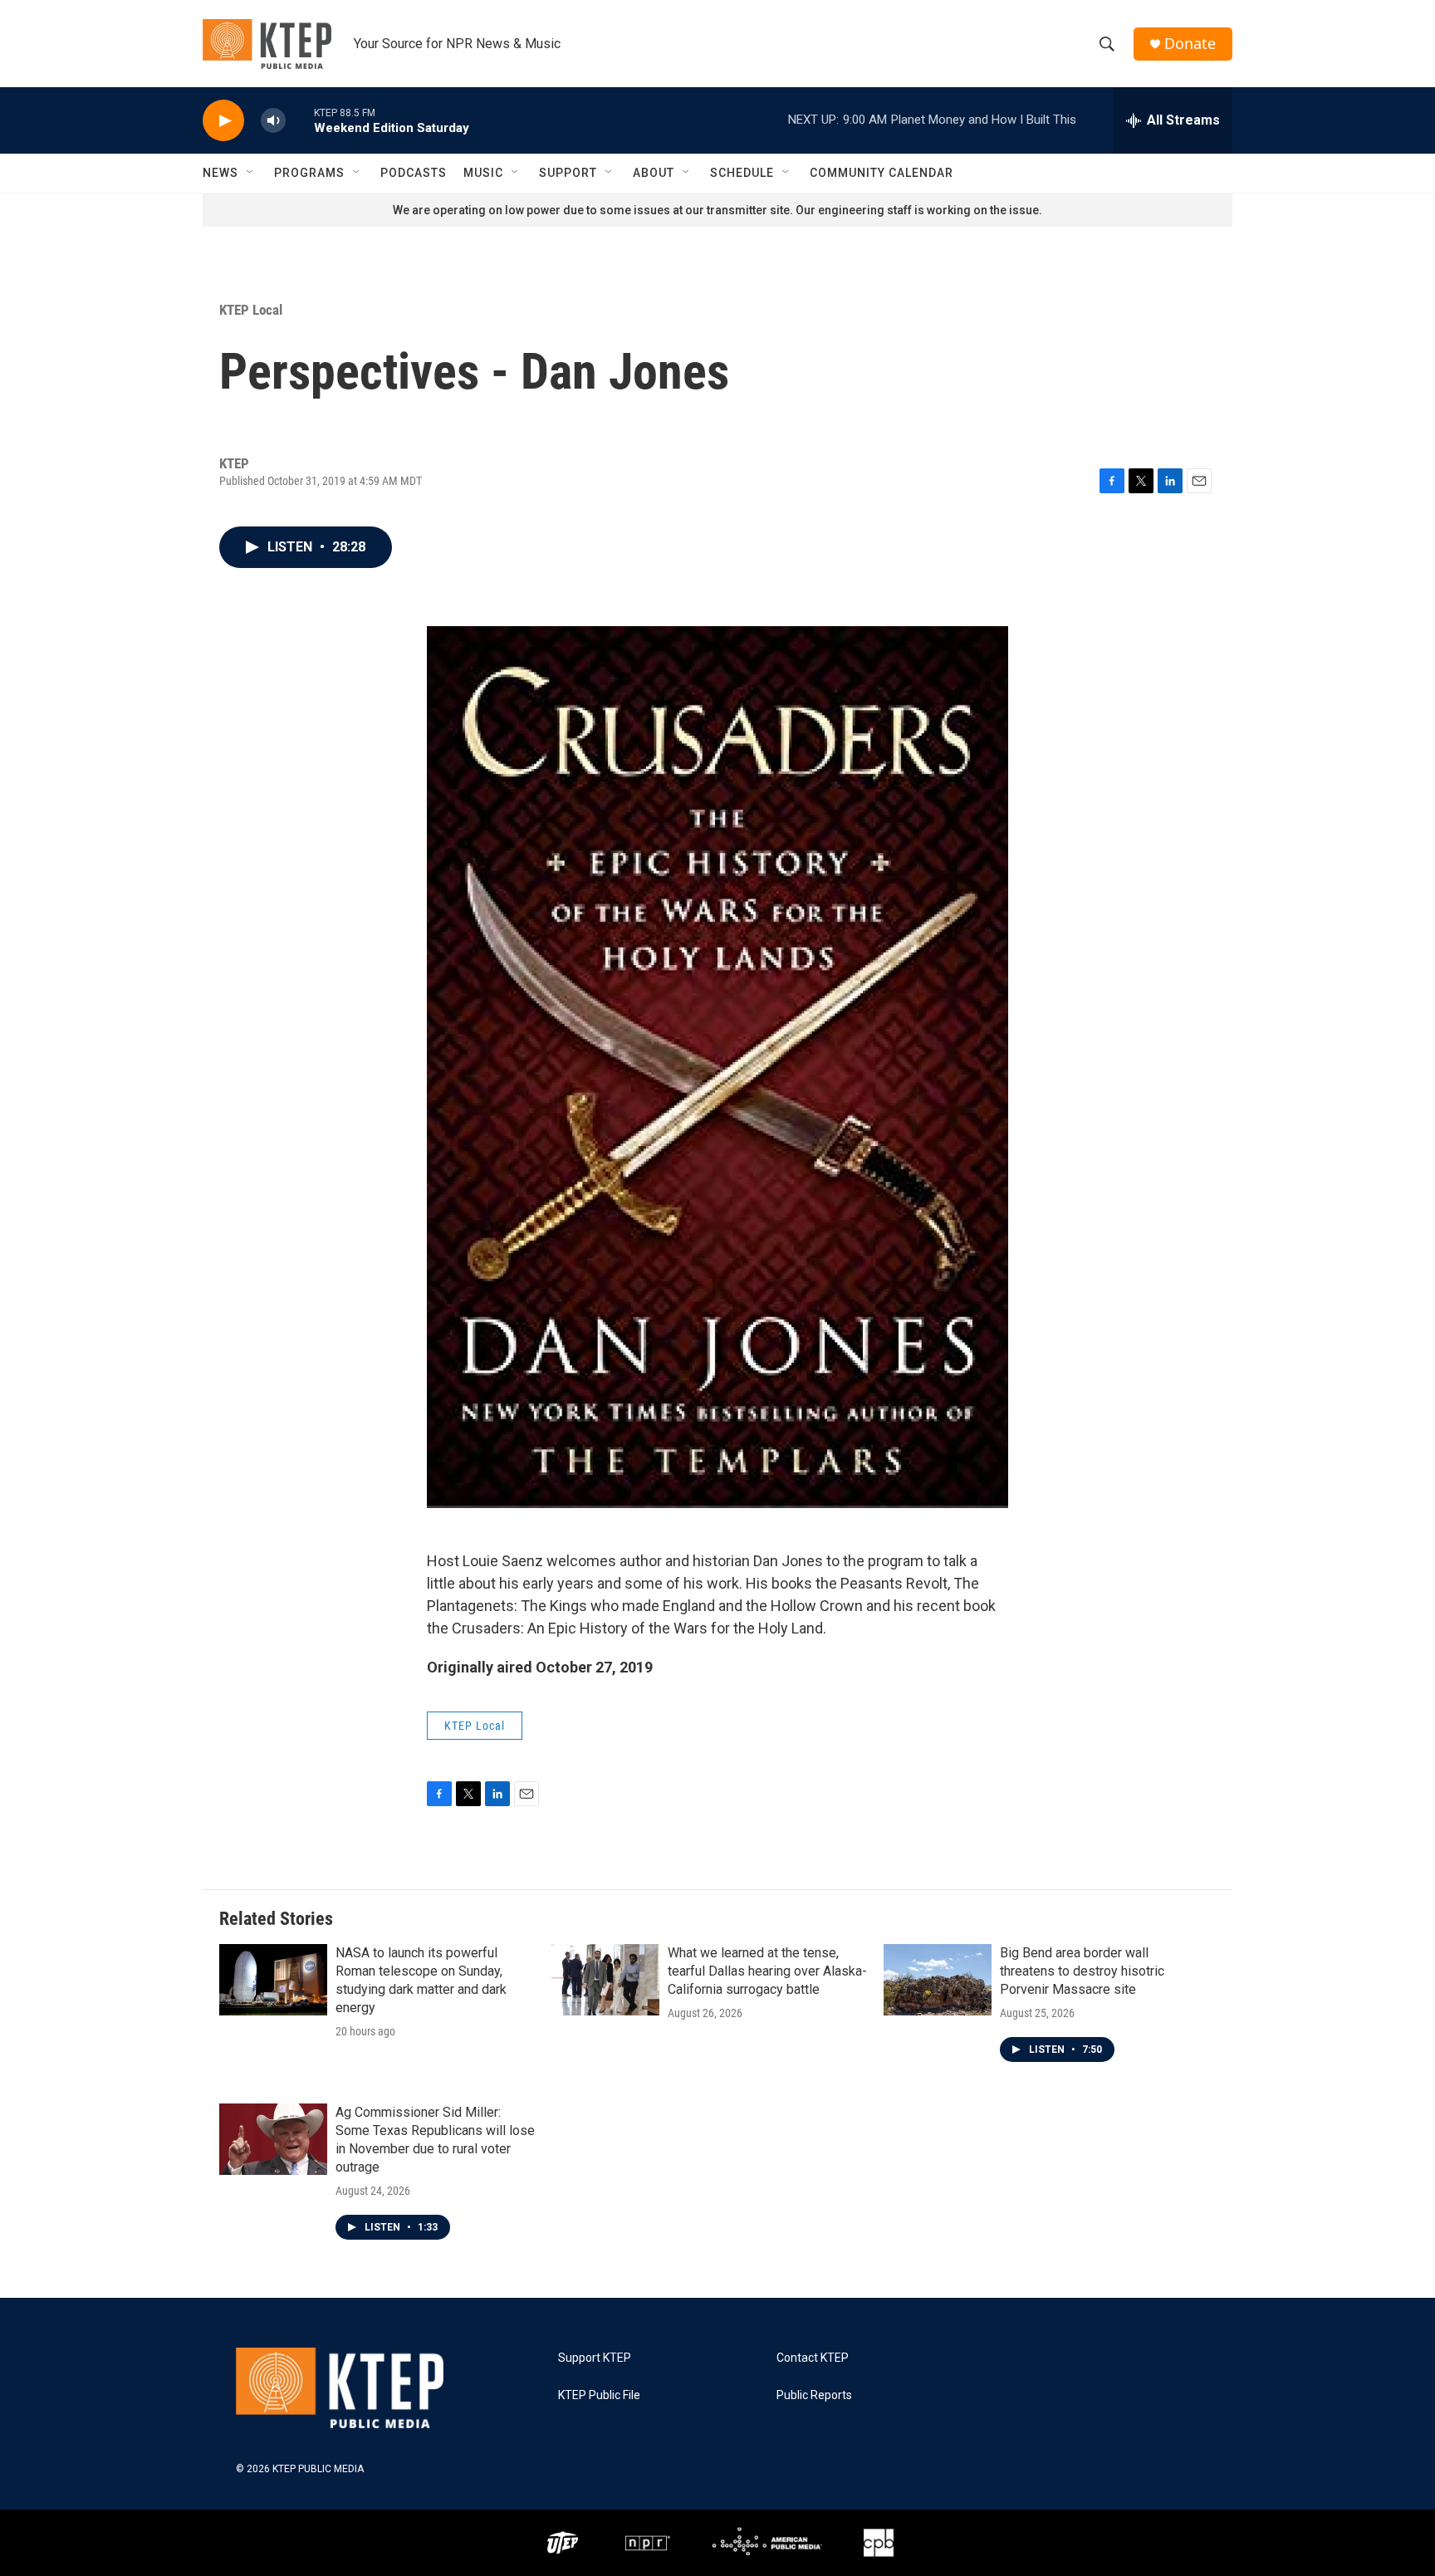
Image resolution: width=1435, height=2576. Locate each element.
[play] (223, 121)
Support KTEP (595, 2358)
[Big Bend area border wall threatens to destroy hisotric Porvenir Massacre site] (938, 1980)
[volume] (273, 121)
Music (483, 173)
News (220, 173)
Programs (309, 173)
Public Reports (814, 2395)
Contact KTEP (813, 2358)
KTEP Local (251, 310)
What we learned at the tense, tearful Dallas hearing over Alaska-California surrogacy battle (767, 1971)
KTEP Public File (599, 2395)
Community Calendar (882, 173)
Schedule (742, 173)
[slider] (300, 120)
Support (568, 173)
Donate (1190, 44)
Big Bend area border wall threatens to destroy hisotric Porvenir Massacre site (1082, 1971)
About (654, 173)
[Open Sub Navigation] (251, 173)
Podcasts (414, 173)
